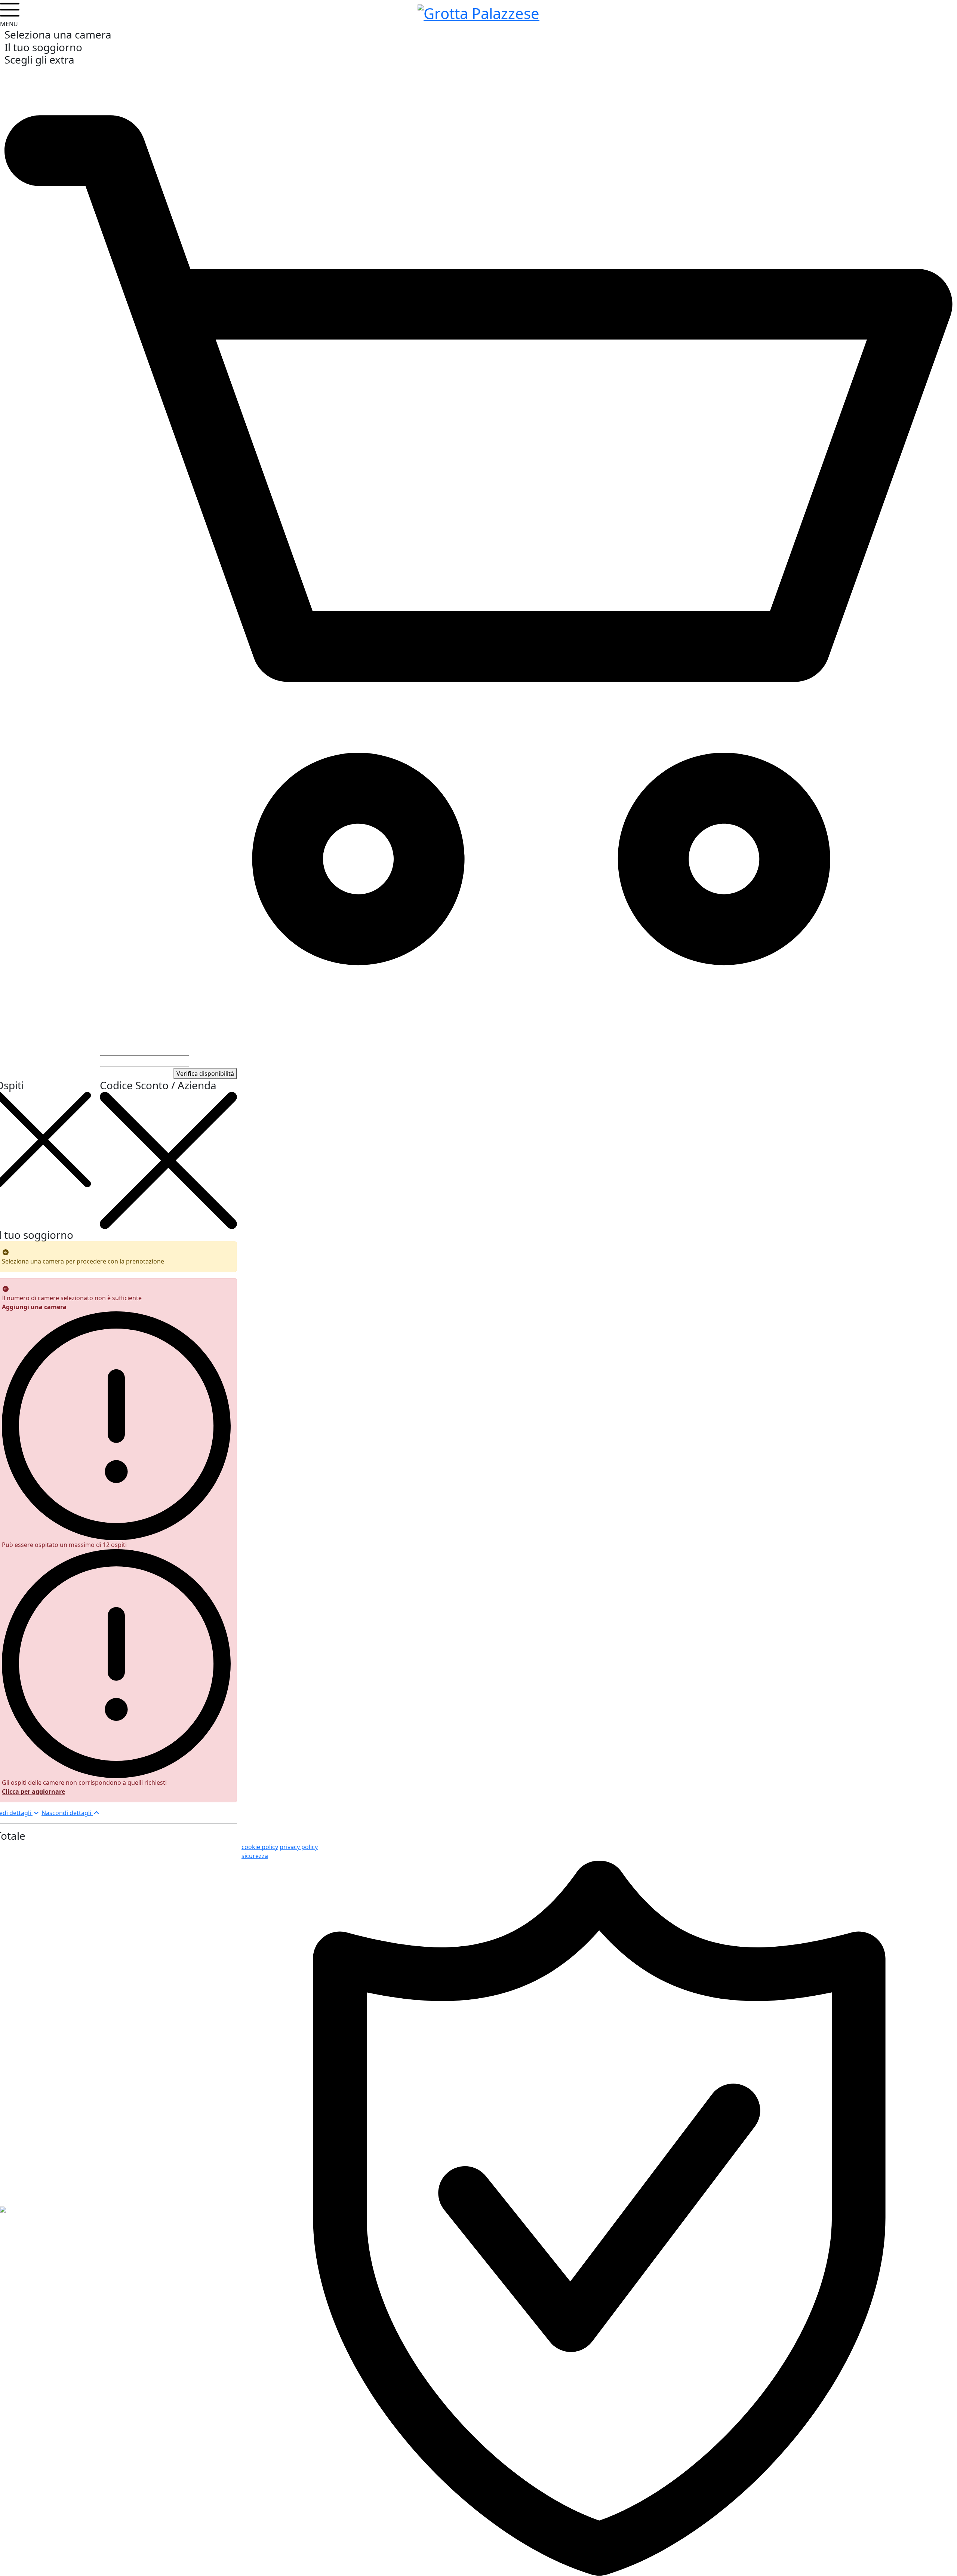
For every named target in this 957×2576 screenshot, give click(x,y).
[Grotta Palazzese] (478, 12)
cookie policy (260, 1847)
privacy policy (299, 1847)
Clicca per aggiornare (33, 1791)
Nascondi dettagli (67, 1813)
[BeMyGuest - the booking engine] (3, 2209)
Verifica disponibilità (205, 1074)
